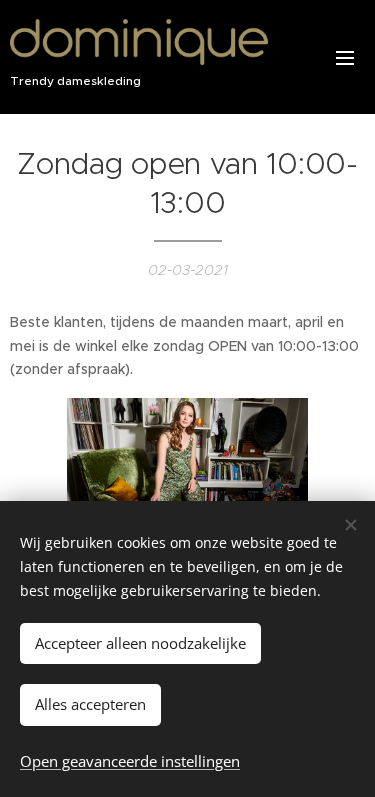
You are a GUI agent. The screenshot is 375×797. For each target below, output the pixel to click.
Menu (345, 57)
